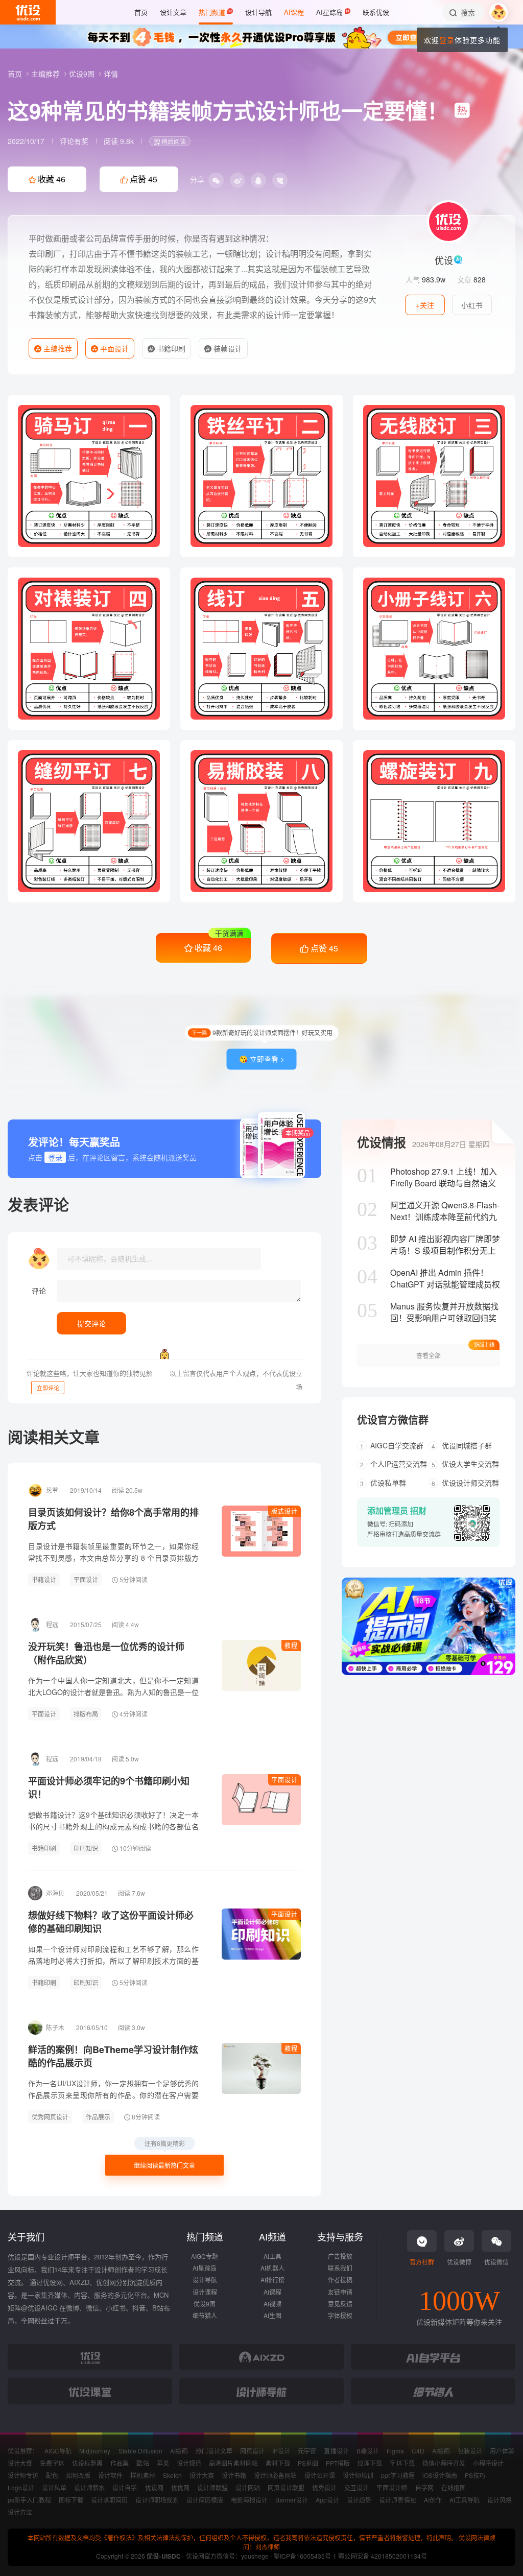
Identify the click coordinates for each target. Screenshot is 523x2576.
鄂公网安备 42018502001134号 (382, 2556)
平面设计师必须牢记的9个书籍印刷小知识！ (109, 1787)
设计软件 (110, 2475)
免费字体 (52, 2463)
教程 (291, 1645)
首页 (16, 74)
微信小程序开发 (444, 2463)
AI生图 (272, 2315)
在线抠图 (454, 2487)
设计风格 (500, 2500)
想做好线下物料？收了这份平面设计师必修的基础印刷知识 (111, 1922)
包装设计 (470, 2451)
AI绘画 (179, 2451)
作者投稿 (340, 2280)
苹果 (163, 2463)
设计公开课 (320, 2475)
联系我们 (340, 2268)
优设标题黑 (87, 2463)
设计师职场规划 (157, 2500)
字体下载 (402, 2463)
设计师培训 (358, 2475)
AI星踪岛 (205, 2268)
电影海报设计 (249, 2500)
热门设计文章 (214, 2451)
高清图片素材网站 (233, 2463)
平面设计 (113, 348)
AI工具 (272, 2256)
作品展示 (98, 2117)
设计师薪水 (89, 2487)
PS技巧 (475, 2475)
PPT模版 (338, 2463)
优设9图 (83, 74)
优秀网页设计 (50, 2117)
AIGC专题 (205, 2256)
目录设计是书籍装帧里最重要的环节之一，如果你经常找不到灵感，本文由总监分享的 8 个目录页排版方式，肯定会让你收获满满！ (113, 1558)
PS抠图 (308, 2463)
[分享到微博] (237, 180)
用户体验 (502, 2451)
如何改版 (78, 2475)
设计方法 (20, 2512)
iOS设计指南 (440, 2475)
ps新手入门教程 (29, 2500)
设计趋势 (359, 2500)
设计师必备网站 (275, 2475)
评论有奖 (74, 141)
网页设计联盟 (286, 2487)
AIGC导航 (58, 2451)
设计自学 (125, 2487)
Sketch (172, 2475)
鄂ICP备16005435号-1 (306, 2556)
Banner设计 (292, 2500)
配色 (52, 2475)
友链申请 (340, 2292)
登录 (447, 40)
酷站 (142, 2463)
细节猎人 (205, 2315)
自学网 (424, 2487)
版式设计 (284, 1511)
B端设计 (368, 2451)
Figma (395, 2451)
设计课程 (205, 2292)
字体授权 (340, 2315)
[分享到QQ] (258, 180)
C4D (418, 2451)
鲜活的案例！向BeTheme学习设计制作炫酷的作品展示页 (113, 2056)
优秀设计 (324, 2487)
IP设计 (281, 2451)
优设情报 (382, 1142)
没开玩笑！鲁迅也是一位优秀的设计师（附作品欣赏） (106, 1653)
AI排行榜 (272, 2280)
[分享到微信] (216, 180)
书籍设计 (44, 1579)
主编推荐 (46, 74)
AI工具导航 (465, 2500)
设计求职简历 (109, 2500)
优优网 (180, 2487)
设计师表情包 (397, 2500)
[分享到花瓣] (280, 180)
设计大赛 (20, 2463)
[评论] (179, 1291)
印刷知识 (86, 1848)
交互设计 (356, 2487)
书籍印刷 (170, 348)
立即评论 (48, 1388)
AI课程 (272, 2292)
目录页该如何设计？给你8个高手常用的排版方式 (113, 1519)
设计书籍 (234, 2475)
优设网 (154, 2487)
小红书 (472, 305)
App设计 (327, 2500)
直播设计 (336, 2451)
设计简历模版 (205, 2500)
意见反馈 (340, 2304)
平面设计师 (392, 2487)
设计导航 (205, 2280)
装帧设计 (227, 348)
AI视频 (272, 2304)
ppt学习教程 (398, 2475)
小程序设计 (488, 2463)
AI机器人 (272, 2268)
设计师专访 (23, 2475)
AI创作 (433, 2500)
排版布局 (86, 1714)
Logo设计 (21, 2487)
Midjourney (95, 2451)
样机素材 (142, 2475)
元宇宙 (307, 2451)
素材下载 (278, 2463)
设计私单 (54, 2487)
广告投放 (340, 2256)
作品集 (120, 2463)
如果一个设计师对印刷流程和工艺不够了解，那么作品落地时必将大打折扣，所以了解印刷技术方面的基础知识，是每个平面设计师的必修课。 (113, 1961)
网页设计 (252, 2451)
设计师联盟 (212, 2487)
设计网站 (248, 2487)
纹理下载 (370, 2463)
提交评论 (91, 1323)
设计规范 (189, 2463)
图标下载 (71, 2500)
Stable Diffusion (140, 2451)
